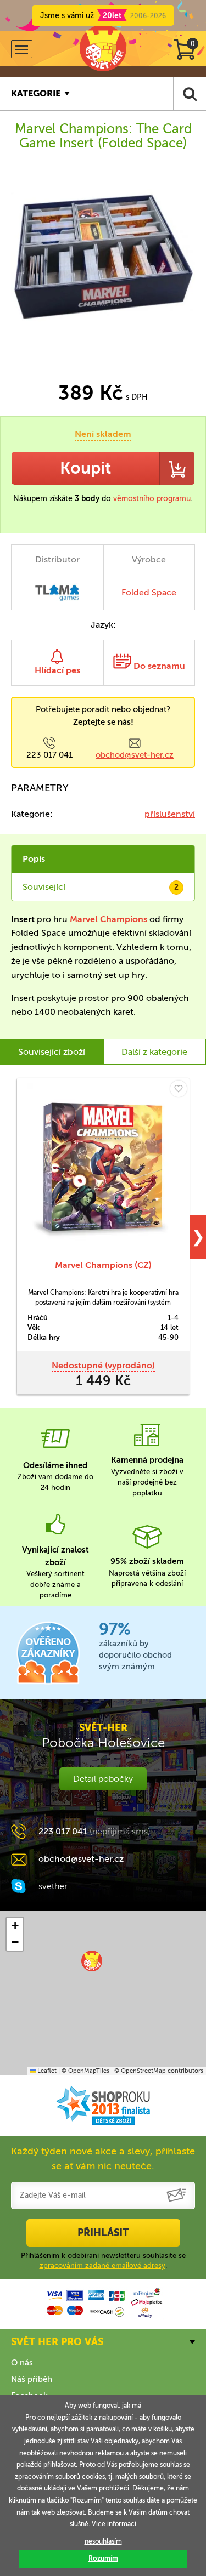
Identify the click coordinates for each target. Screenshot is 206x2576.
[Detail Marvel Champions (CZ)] (103, 1168)
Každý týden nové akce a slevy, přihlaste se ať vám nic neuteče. (103, 2159)
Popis (34, 859)
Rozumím (103, 2558)
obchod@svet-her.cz (135, 755)
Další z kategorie (154, 1052)
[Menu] (22, 49)
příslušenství (170, 814)
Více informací (114, 2524)
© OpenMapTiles (85, 2071)
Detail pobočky (103, 1779)
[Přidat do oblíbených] (179, 1089)
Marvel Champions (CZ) (103, 1265)
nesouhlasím (103, 2541)
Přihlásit (103, 2233)
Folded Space (149, 592)
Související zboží (52, 1052)
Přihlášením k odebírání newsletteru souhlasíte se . (103, 2261)
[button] (92, 1961)
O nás (22, 2363)
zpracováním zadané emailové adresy (102, 2265)
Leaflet (46, 2071)
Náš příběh (32, 2379)
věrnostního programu (152, 499)
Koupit (85, 468)
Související (101, 887)
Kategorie (36, 93)
